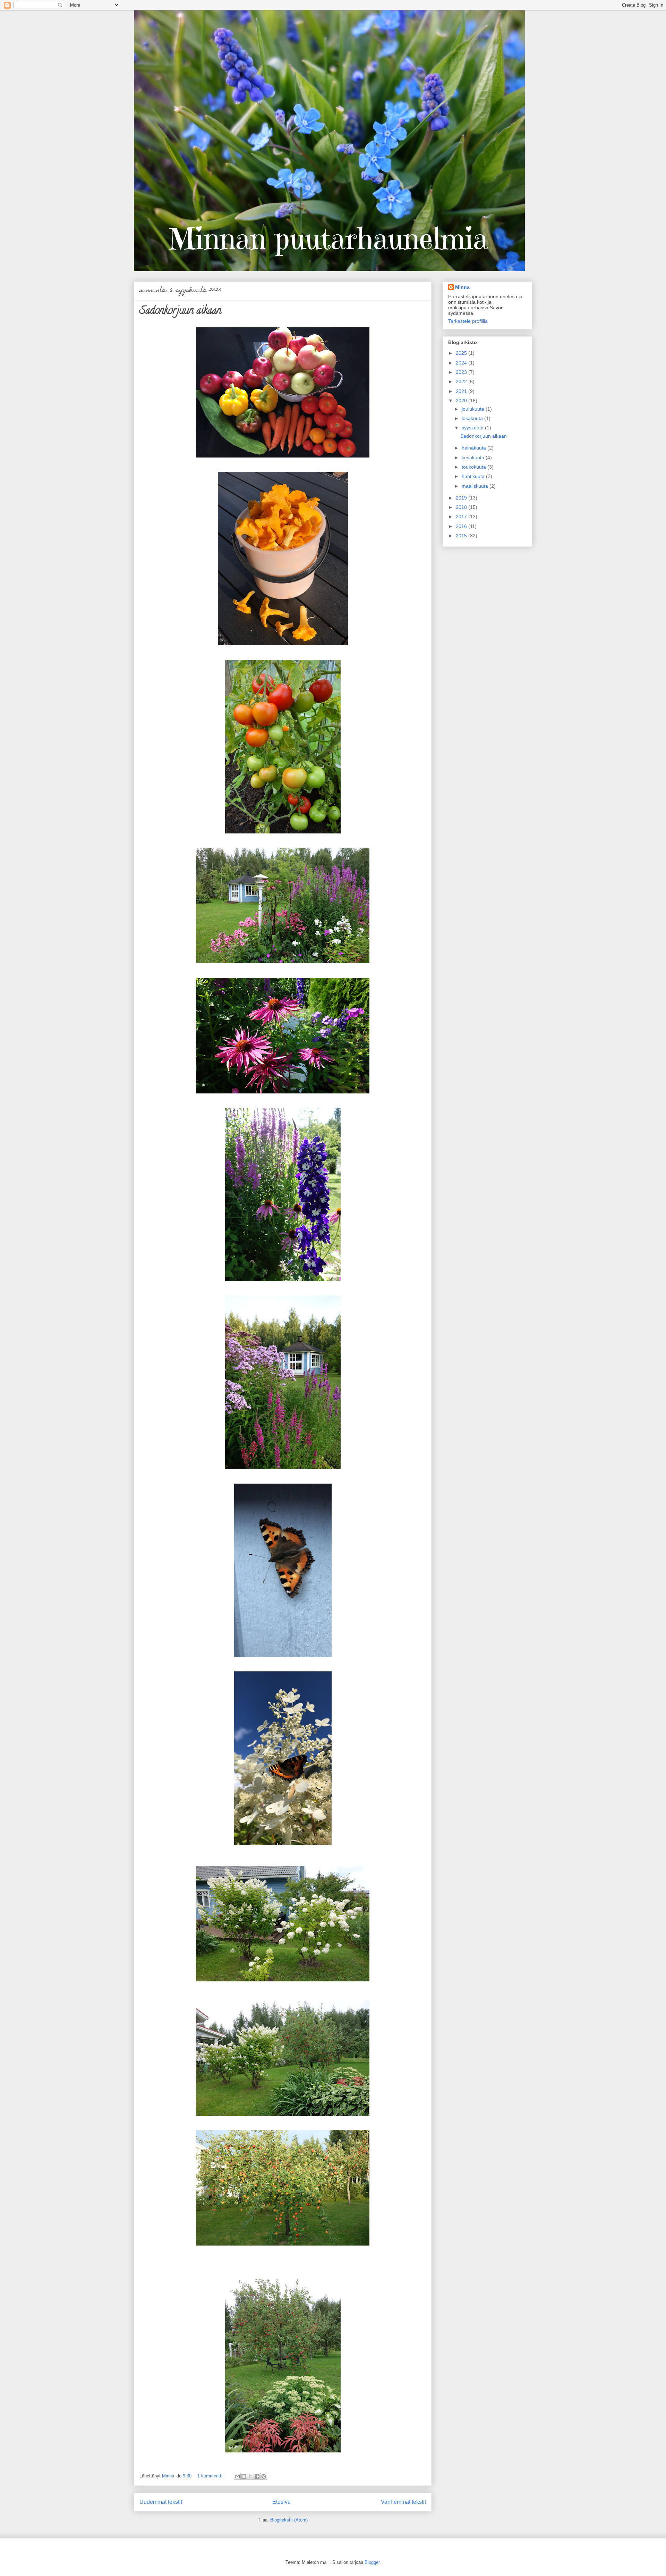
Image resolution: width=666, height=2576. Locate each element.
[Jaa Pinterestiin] (264, 2476)
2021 (462, 391)
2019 (462, 498)
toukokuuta (475, 467)
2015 (462, 536)
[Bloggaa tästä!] (244, 2476)
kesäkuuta (474, 458)
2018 (462, 507)
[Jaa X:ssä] (250, 2476)
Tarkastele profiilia (468, 321)
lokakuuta (473, 418)
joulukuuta (474, 409)
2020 (462, 401)
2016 (462, 526)
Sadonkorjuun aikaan (180, 312)
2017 (462, 517)
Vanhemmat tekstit (403, 2502)
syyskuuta (473, 428)
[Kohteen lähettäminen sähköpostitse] (237, 2476)
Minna (462, 287)
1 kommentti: (211, 2476)
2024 (462, 363)
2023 (462, 372)
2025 (462, 353)
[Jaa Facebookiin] (257, 2476)
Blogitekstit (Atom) (289, 2520)
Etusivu (281, 2502)
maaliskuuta (476, 486)
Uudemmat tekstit (161, 2502)
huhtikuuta (474, 476)
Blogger (372, 2562)
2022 (462, 381)
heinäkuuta (475, 448)
